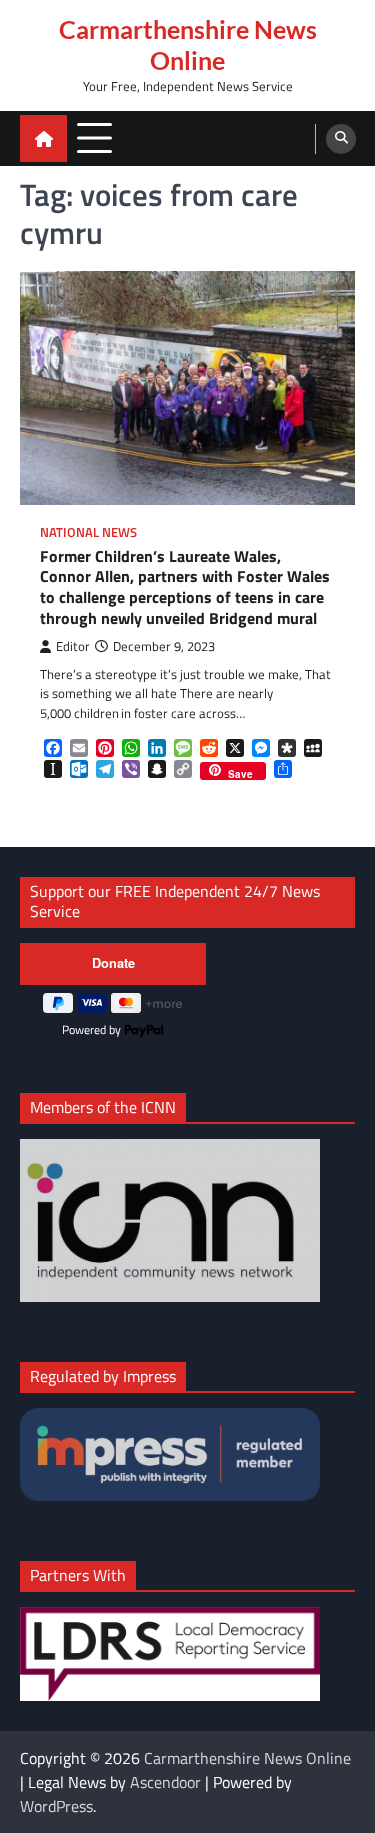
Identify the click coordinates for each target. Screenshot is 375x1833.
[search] (341, 139)
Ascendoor (165, 1782)
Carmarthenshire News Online (188, 44)
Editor (73, 646)
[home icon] (43, 138)
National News (88, 532)
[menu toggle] (94, 137)
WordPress (56, 1806)
